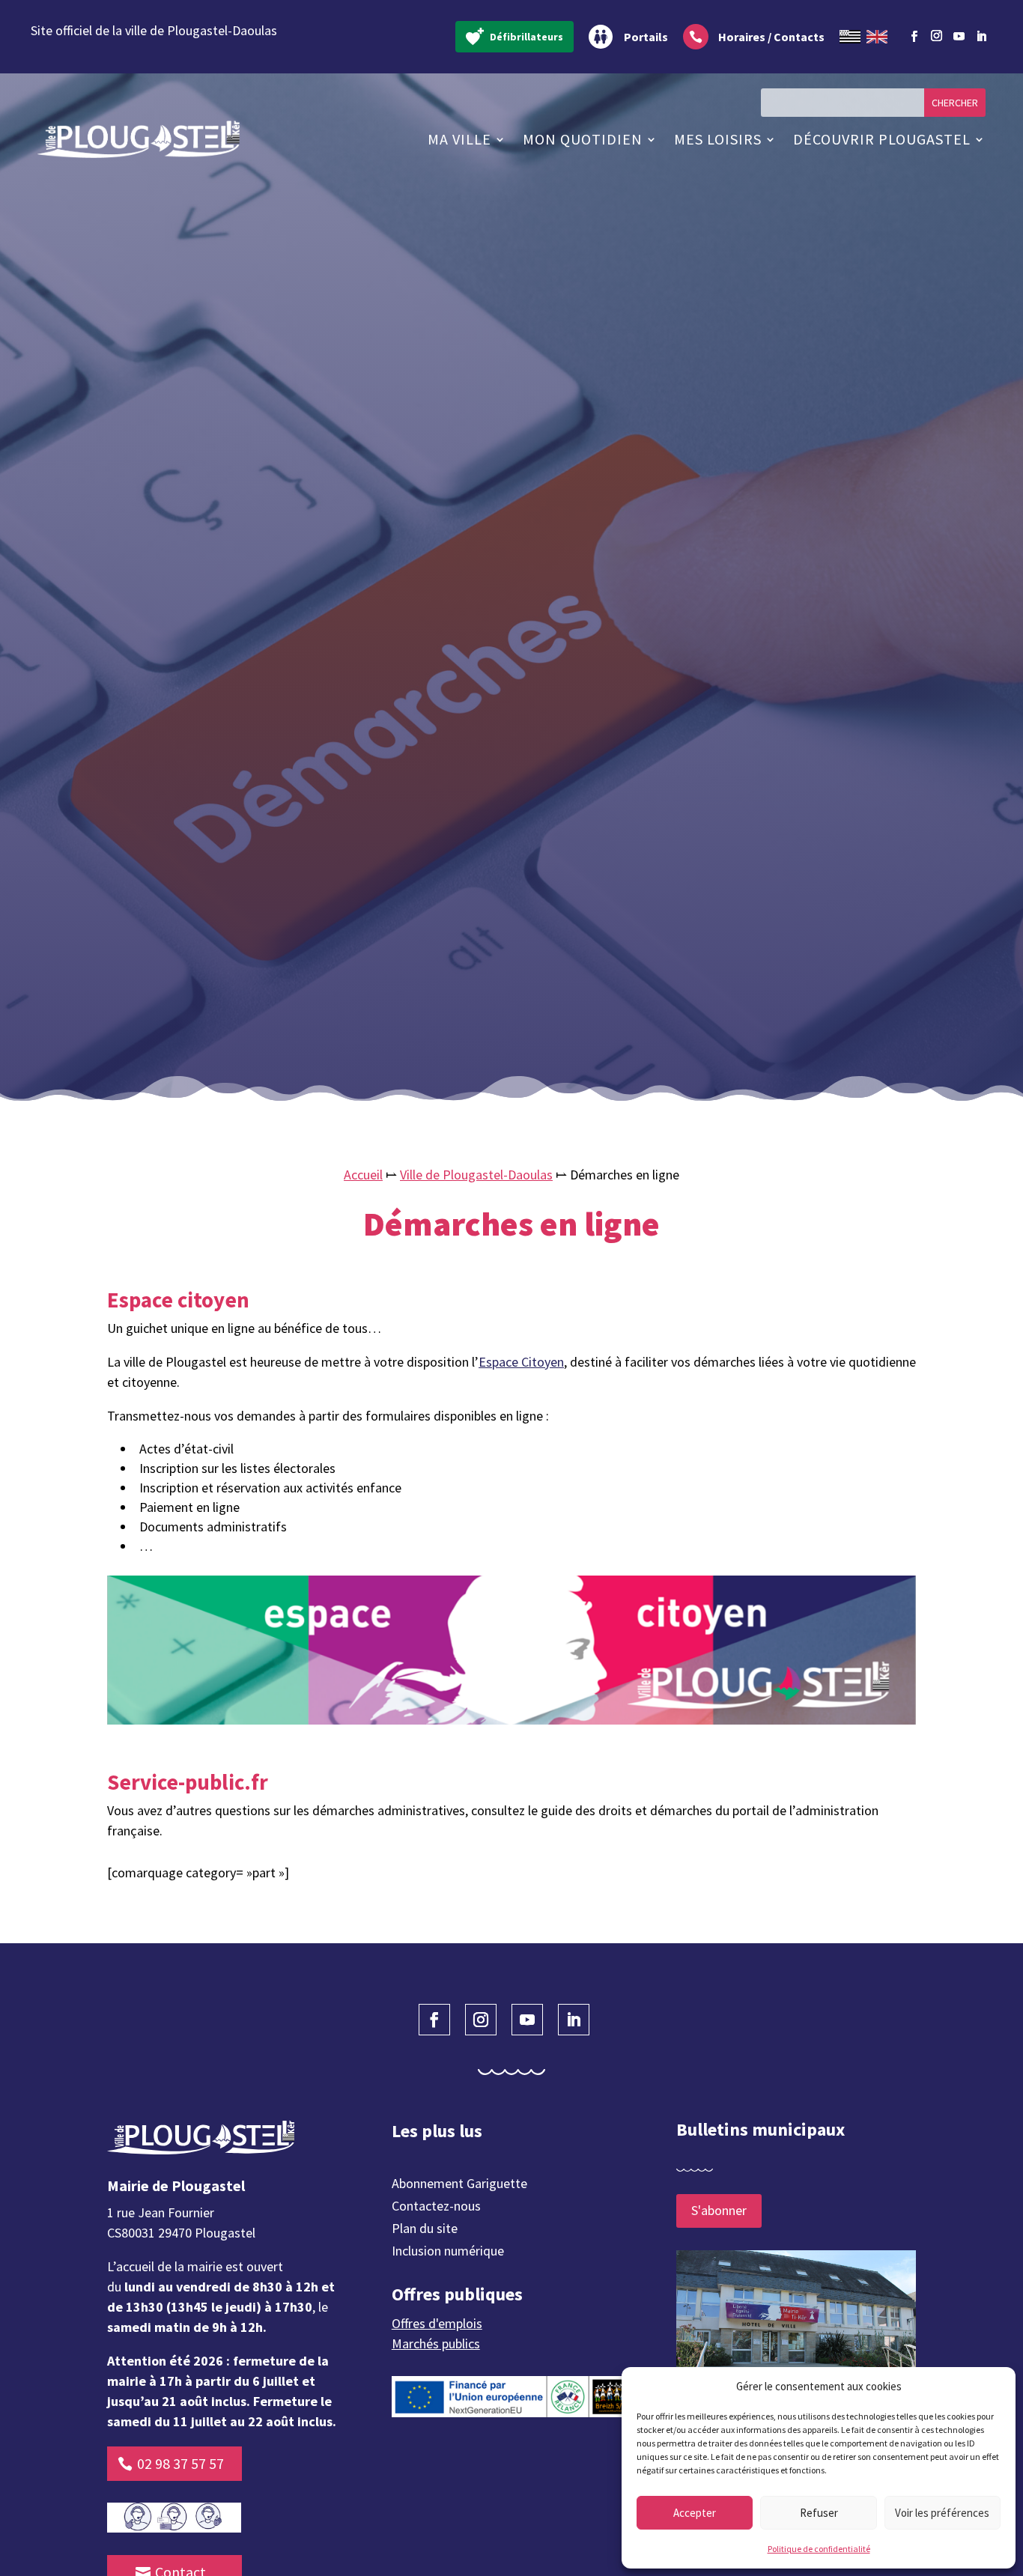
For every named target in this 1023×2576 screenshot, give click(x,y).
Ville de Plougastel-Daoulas (476, 1175)
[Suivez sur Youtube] (959, 37)
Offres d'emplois (437, 2323)
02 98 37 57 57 (180, 2463)
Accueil (363, 1175)
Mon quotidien (583, 139)
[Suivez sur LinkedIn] (981, 37)
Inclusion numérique (448, 2253)
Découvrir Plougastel (882, 139)
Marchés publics (436, 2343)
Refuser (819, 2513)
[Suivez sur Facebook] (914, 37)
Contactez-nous (436, 2208)
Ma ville (459, 139)
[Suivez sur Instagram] (936, 34)
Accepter (695, 2513)
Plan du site (425, 2230)
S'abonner (719, 2210)
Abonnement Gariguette (459, 2185)
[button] (993, 2387)
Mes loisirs (718, 139)
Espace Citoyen (521, 1362)
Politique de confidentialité (819, 2549)
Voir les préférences (942, 2513)
